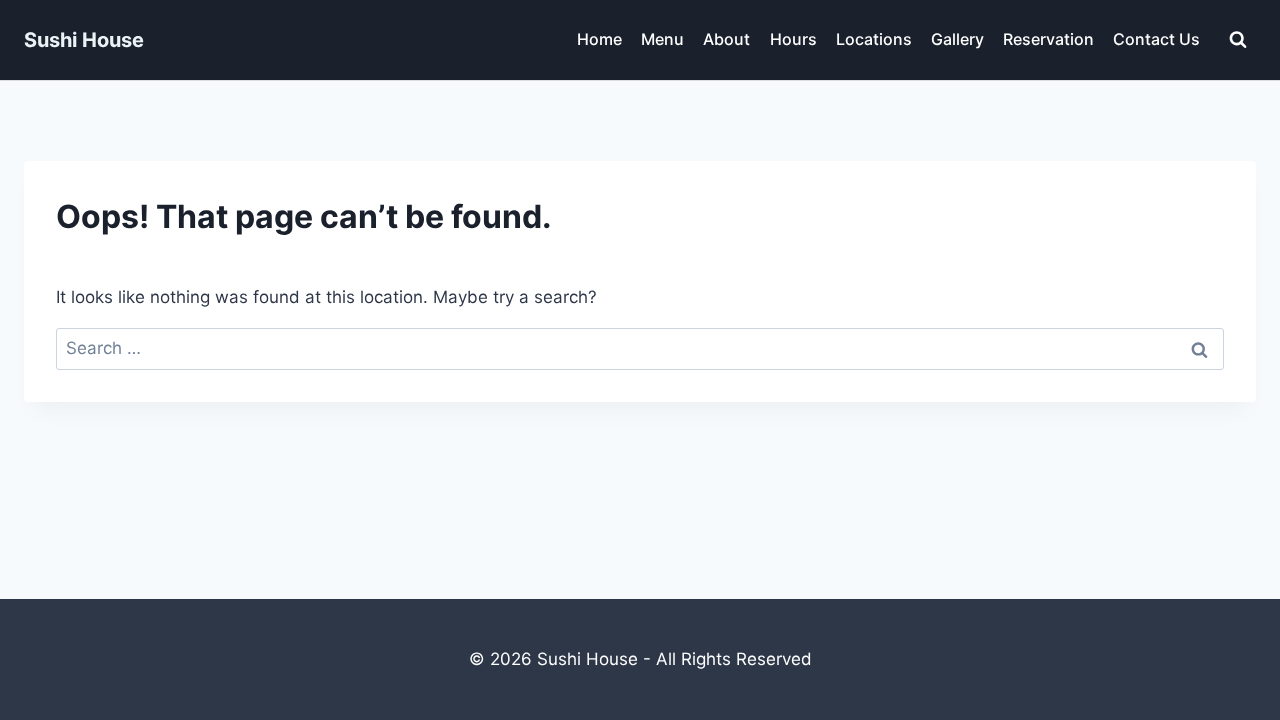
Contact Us (1156, 39)
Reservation (1048, 39)
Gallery (957, 39)
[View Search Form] (1238, 40)
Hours (793, 39)
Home (599, 39)
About (726, 39)
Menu (662, 39)
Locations (874, 39)
